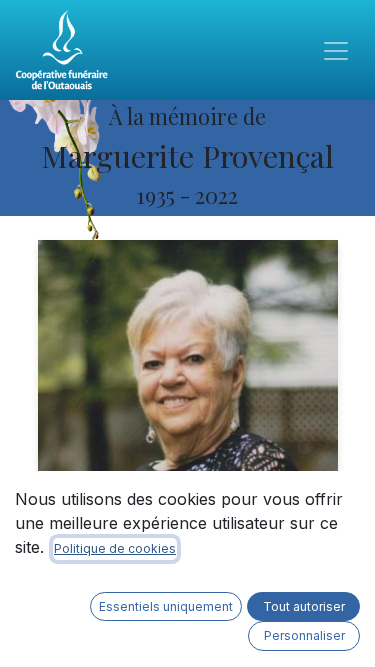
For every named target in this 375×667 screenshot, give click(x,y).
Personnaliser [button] (304, 635)
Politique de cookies (115, 548)
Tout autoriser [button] (304, 606)
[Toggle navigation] (336, 50)
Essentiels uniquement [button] (166, 606)
